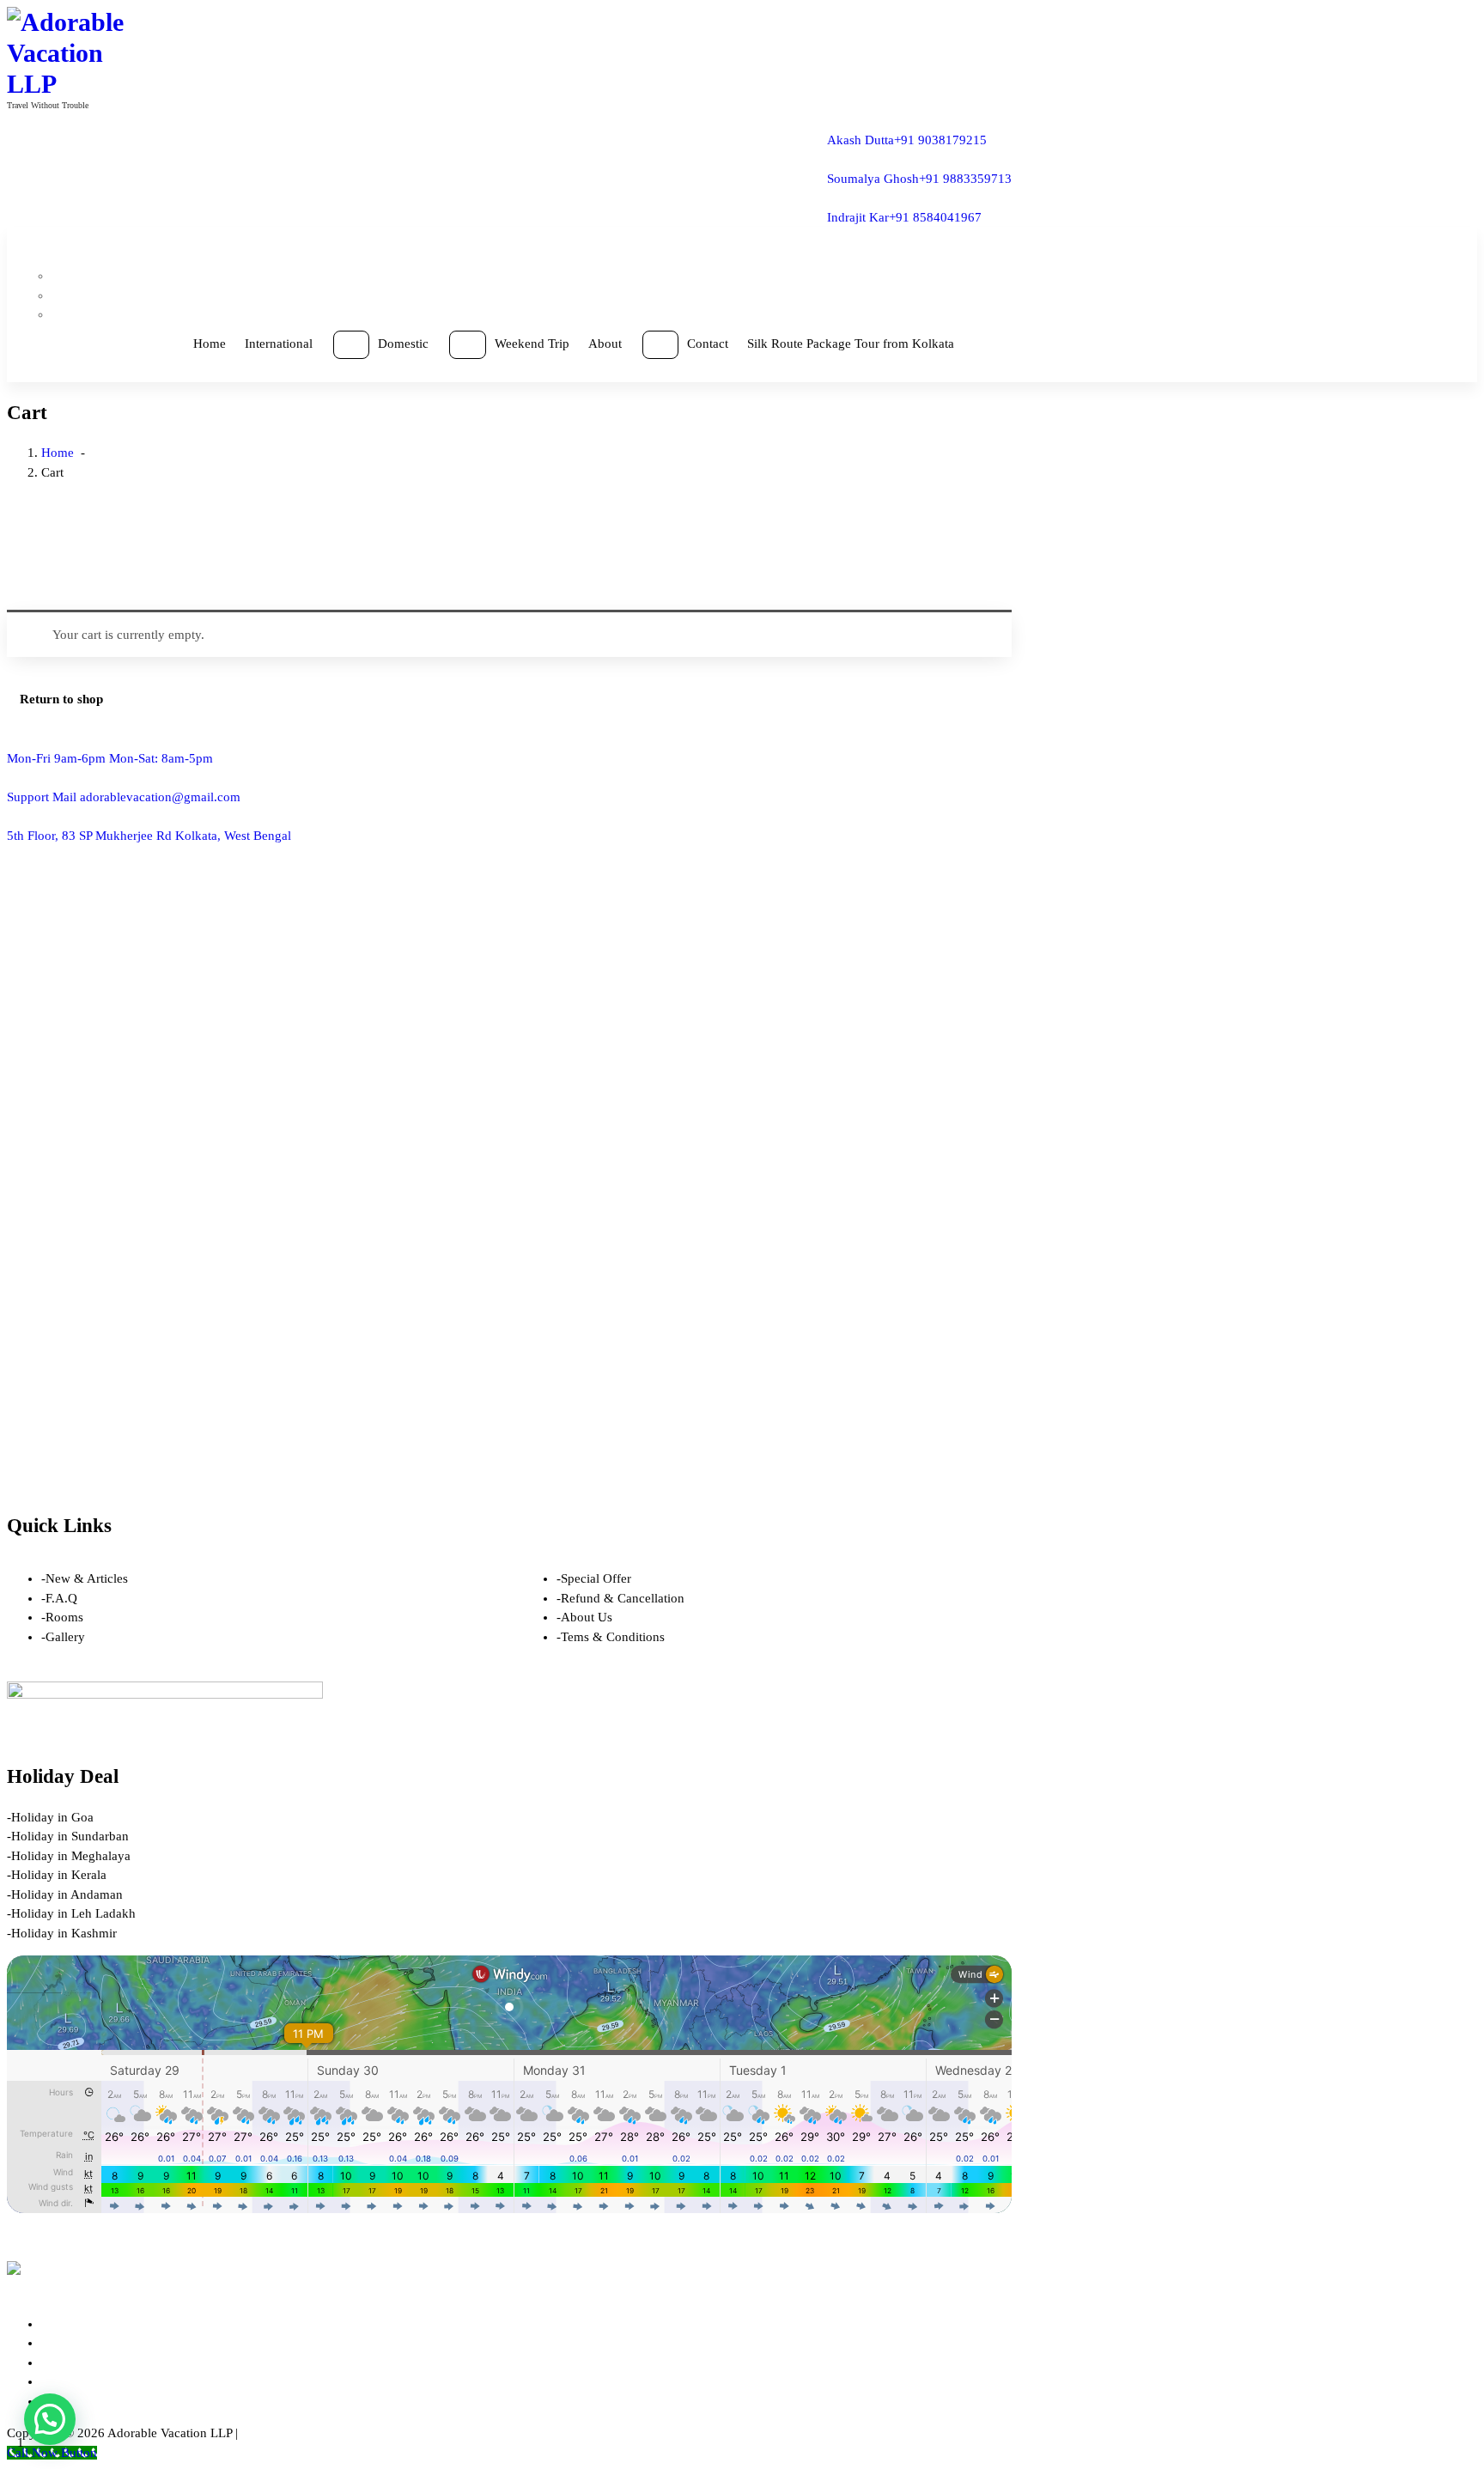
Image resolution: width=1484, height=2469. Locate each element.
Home (210, 344)
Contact (708, 344)
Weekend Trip (532, 344)
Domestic (403, 344)
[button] (50, 2419)
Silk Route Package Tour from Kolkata (851, 344)
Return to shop (61, 699)
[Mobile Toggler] (351, 345)
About (605, 344)
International (279, 344)
